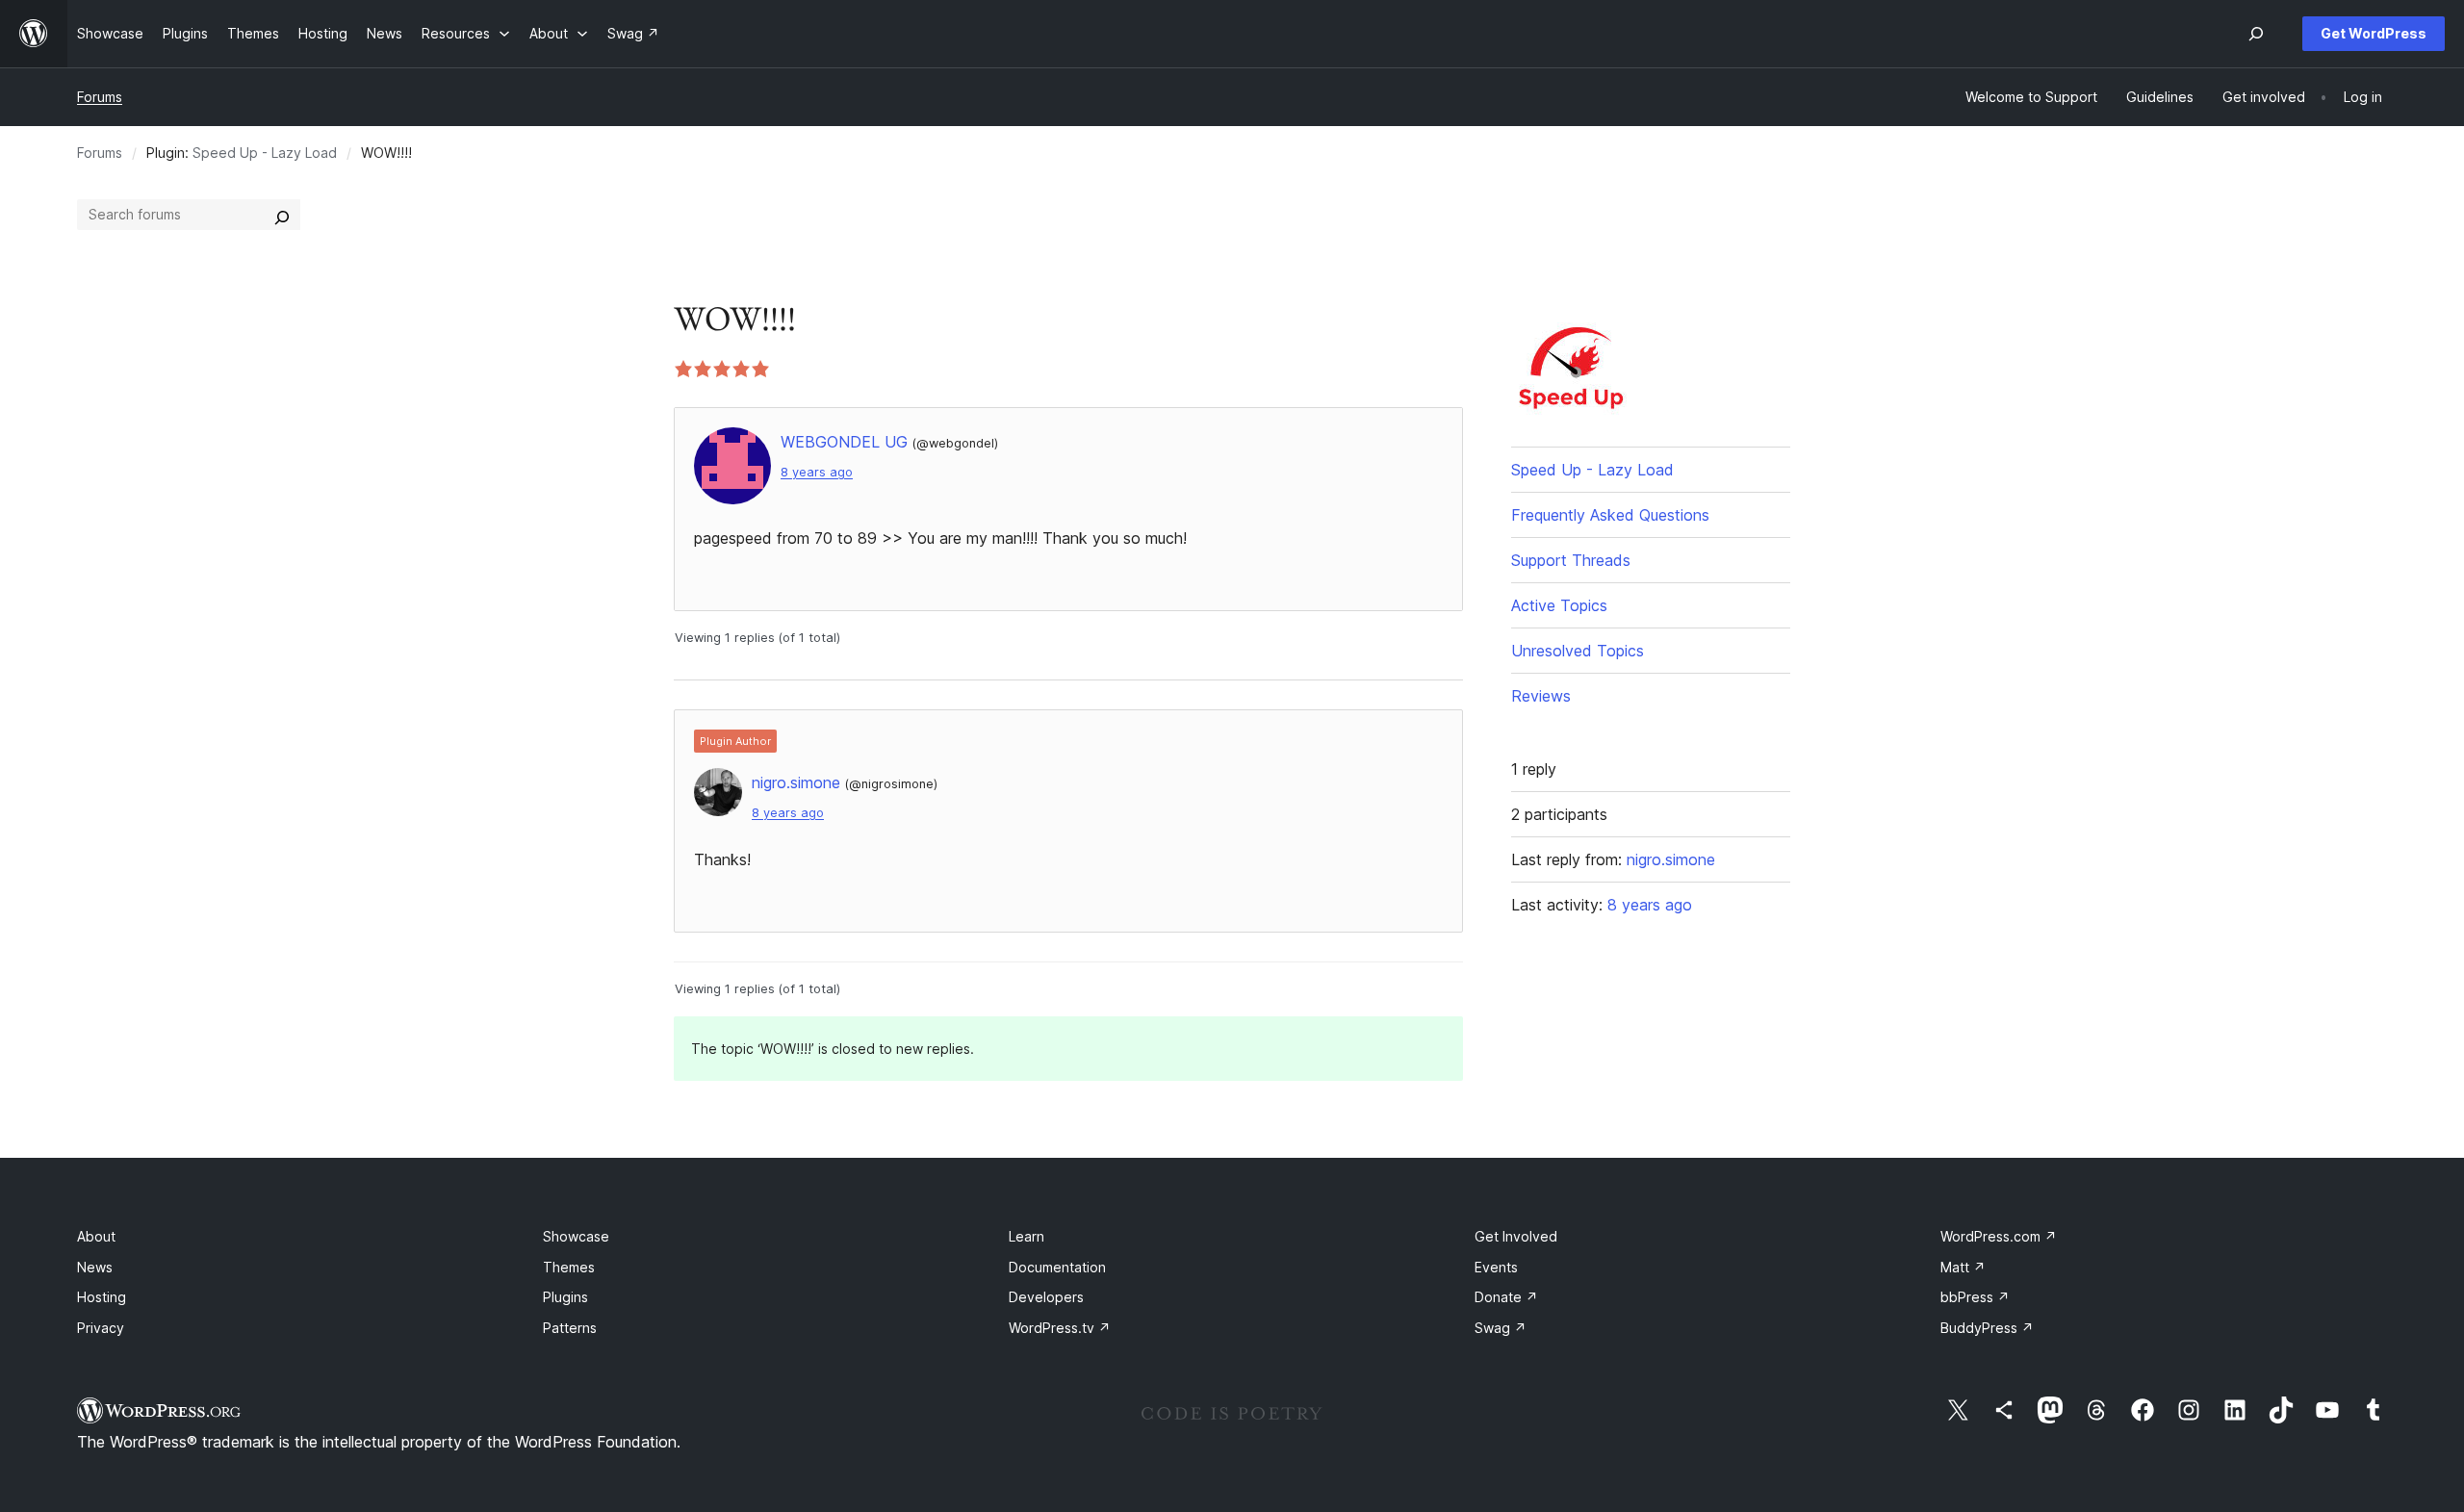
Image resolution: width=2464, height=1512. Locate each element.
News (95, 1267)
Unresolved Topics (1578, 651)
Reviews (1541, 696)
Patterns (570, 1328)
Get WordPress (2374, 33)
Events (1496, 1267)
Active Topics (1559, 605)
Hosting (102, 1297)
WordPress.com (1999, 1236)
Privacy (101, 1328)
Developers (1046, 1297)
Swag (1501, 1328)
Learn (1027, 1236)
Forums (100, 97)
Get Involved (1516, 1236)
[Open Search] (2256, 34)
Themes (569, 1267)
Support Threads (1571, 560)
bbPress (1975, 1297)
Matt (1963, 1267)
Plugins (565, 1297)
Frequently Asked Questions (1610, 515)
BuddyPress (1987, 1328)
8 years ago (817, 472)
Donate (1506, 1297)
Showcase (576, 1236)
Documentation (1057, 1267)
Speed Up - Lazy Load (265, 153)
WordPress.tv (1060, 1328)
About (96, 1236)
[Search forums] (282, 215)
